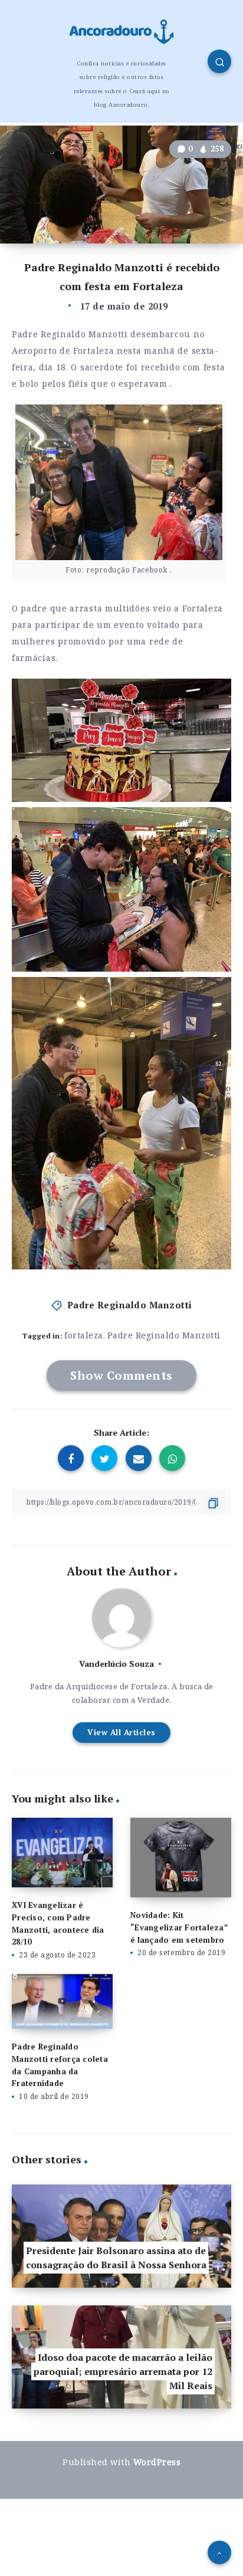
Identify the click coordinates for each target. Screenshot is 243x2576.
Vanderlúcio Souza (116, 1664)
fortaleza (84, 1335)
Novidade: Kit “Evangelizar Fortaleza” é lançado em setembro (179, 1927)
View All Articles (121, 1732)
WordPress (157, 2462)
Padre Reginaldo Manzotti (130, 1305)
